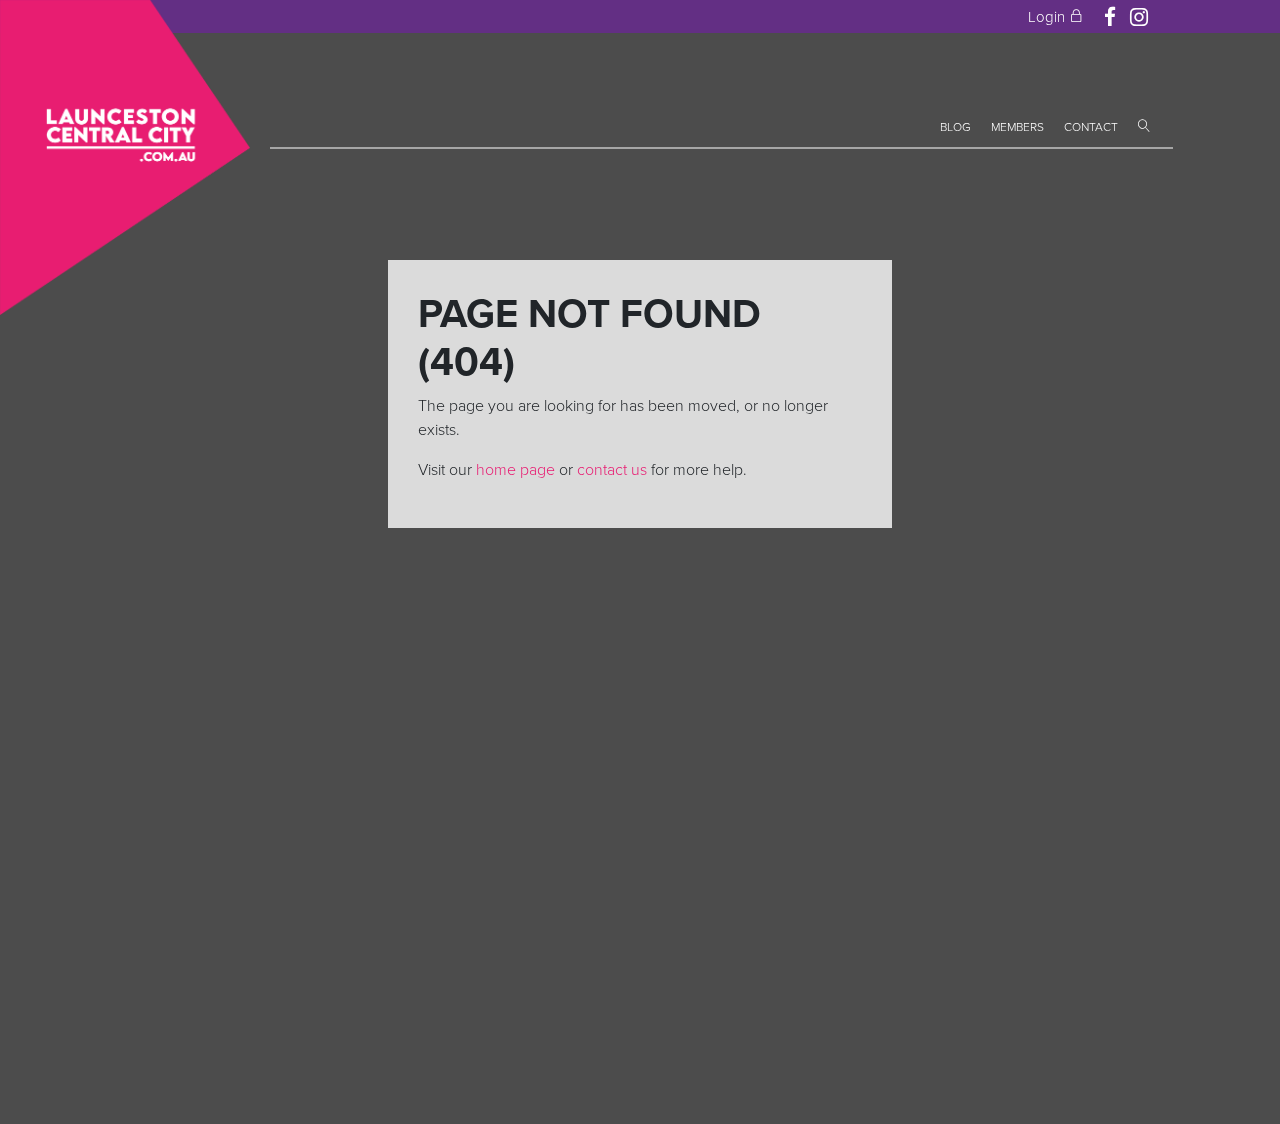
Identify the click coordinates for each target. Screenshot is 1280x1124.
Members (1017, 127)
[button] (1144, 127)
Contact (1091, 127)
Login (1048, 17)
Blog (955, 127)
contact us (612, 470)
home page (515, 470)
